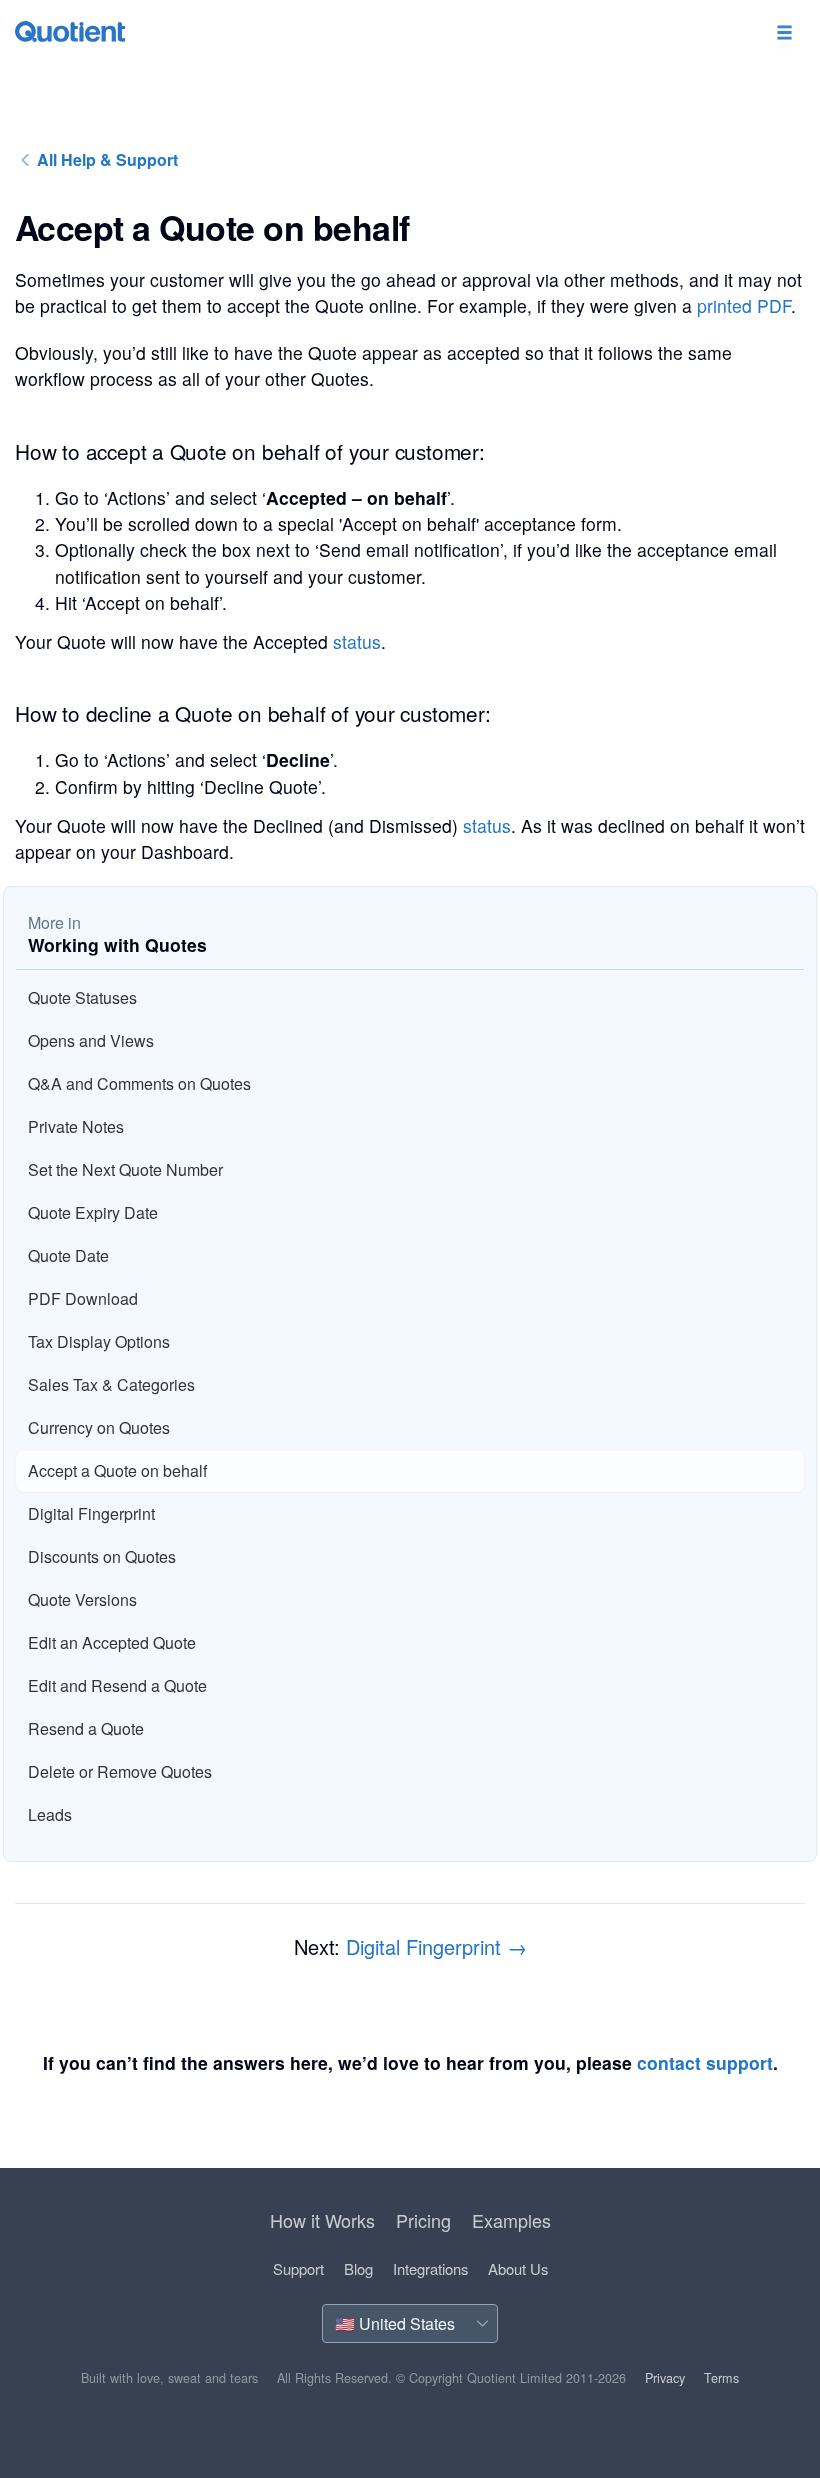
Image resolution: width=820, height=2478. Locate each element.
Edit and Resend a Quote (117, 1685)
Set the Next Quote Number (125, 1169)
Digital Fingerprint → (436, 1946)
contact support (705, 2062)
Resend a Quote (86, 1728)
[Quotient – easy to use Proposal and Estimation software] (70, 31)
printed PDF (744, 305)
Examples (511, 2220)
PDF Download (83, 1298)
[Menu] (784, 33)
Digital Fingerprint (91, 1513)
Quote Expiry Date (93, 1212)
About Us (518, 2268)
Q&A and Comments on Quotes (139, 1083)
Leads (50, 1814)
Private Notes (76, 1126)
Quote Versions (82, 1599)
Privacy (665, 2378)
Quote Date (68, 1255)
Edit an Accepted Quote (112, 1642)
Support (298, 2268)
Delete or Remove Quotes (120, 1771)
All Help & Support (105, 159)
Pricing (423, 2220)
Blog (358, 2268)
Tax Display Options (99, 1341)
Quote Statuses (82, 997)
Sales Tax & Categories (111, 1384)
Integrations (430, 2268)
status (357, 641)
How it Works (322, 2220)
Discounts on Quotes (102, 1556)
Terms (721, 2378)
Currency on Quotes (99, 1427)
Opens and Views (91, 1040)
